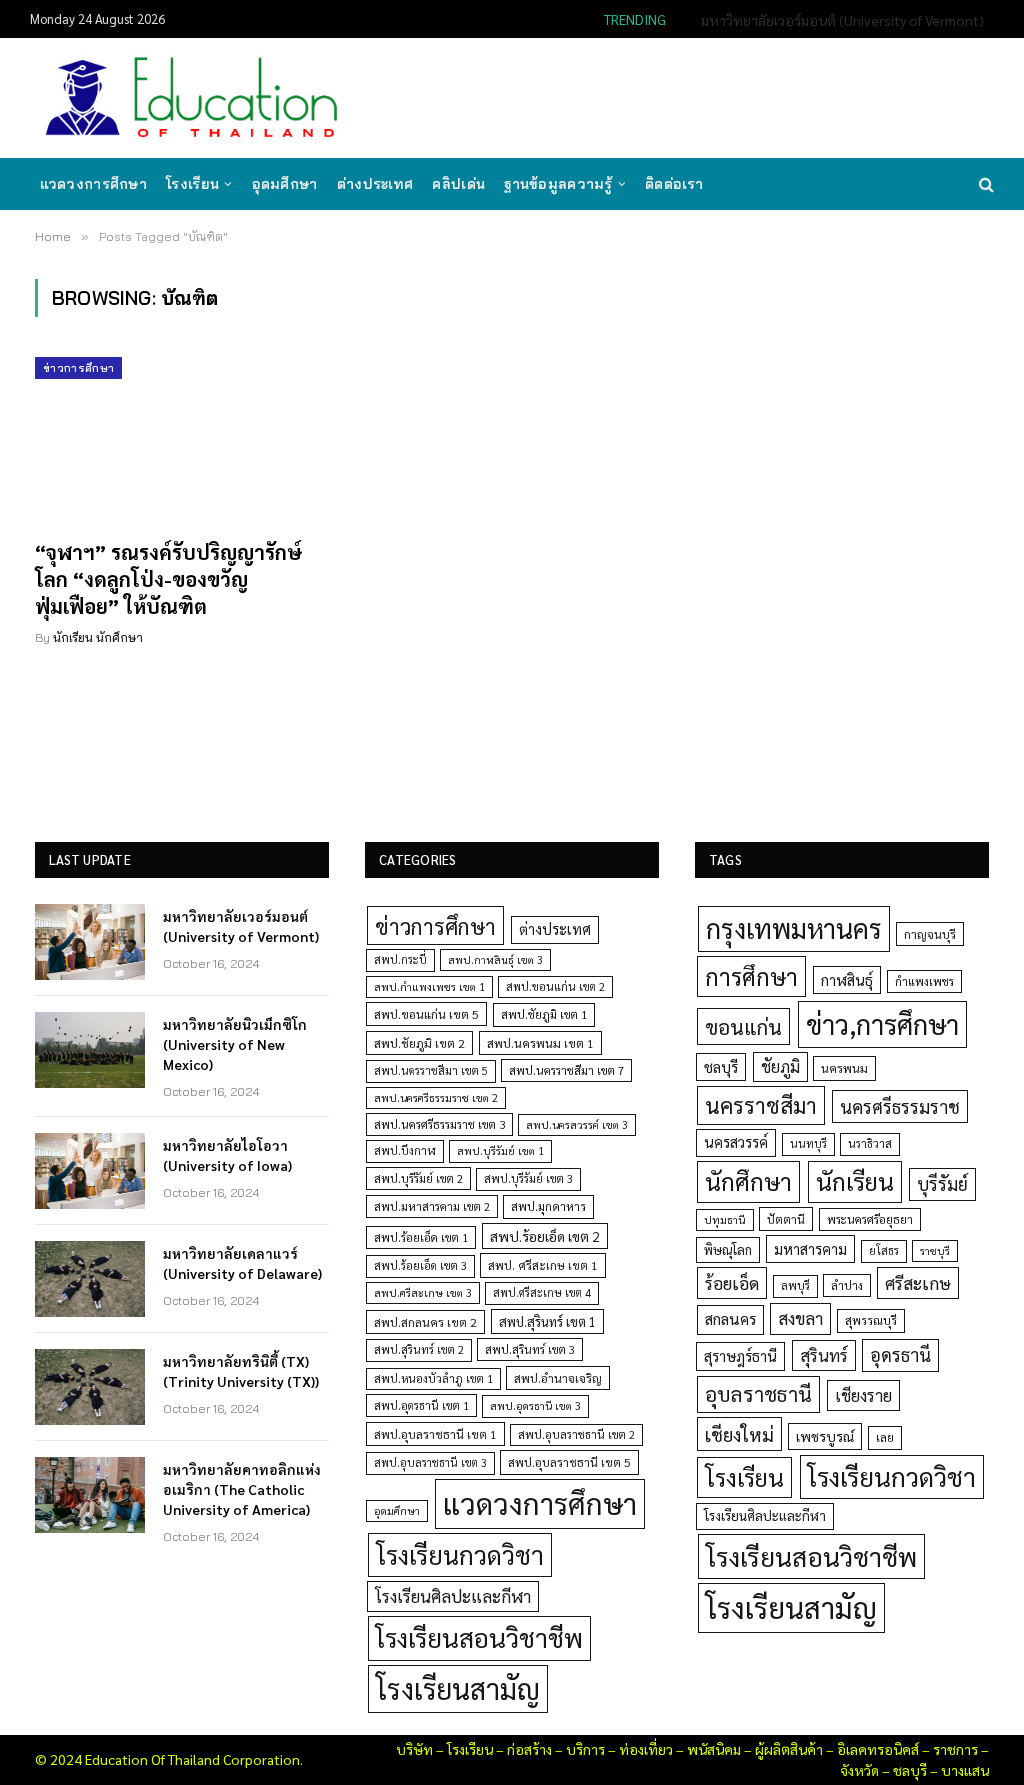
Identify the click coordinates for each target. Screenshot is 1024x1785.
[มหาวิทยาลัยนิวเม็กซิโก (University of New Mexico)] (90, 1050)
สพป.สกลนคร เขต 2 (425, 1322)
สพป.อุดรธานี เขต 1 (421, 1405)
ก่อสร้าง (529, 1749)
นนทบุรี (808, 1143)
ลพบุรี (795, 1285)
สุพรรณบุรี (871, 1320)
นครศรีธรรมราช (900, 1106)
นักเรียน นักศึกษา (98, 637)
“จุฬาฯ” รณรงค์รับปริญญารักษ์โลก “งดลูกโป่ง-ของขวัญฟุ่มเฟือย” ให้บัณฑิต (168, 579)
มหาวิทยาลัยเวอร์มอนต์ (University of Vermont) (241, 926)
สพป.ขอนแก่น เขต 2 (555, 986)
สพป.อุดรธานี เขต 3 (535, 1405)
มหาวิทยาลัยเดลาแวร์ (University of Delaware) (242, 1263)
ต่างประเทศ (375, 184)
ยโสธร (884, 1250)
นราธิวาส (870, 1143)
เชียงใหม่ (739, 1434)
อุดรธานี (900, 1354)
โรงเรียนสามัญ (458, 1688)
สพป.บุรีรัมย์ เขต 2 (418, 1178)
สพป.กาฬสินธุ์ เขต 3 (495, 959)
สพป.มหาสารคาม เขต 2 (432, 1206)
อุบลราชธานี (758, 1393)
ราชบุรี (935, 1250)
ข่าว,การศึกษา (882, 1023)
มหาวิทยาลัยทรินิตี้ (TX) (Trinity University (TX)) (241, 1371)
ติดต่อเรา (674, 184)
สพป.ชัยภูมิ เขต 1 (544, 1014)
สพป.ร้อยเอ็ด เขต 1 (421, 1237)
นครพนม (844, 1068)
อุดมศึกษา (285, 184)
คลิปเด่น (458, 184)
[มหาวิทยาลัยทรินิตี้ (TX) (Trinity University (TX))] (90, 1387)
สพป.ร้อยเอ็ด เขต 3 (420, 1265)
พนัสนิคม (714, 1749)
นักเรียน (855, 1181)
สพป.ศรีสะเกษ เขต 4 (542, 1292)
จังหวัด (859, 1770)
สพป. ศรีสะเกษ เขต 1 (543, 1265)
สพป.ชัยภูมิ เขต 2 (419, 1043)
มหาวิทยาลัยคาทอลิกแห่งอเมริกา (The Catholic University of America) (242, 1489)
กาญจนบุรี (930, 934)
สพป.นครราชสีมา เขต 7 (566, 1070)
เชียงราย (863, 1395)
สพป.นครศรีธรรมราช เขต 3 (439, 1124)
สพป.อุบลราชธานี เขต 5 (569, 1462)
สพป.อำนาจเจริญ (558, 1378)
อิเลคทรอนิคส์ (878, 1749)
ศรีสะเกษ (918, 1282)
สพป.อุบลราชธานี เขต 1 (435, 1434)
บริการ (585, 1749)
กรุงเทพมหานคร (794, 928)
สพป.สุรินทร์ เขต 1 (547, 1321)
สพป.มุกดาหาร (548, 1206)
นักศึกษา (748, 1181)
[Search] (984, 184)
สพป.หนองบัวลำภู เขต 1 (433, 1378)
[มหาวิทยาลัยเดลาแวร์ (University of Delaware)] (90, 1279)
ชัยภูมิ (780, 1066)
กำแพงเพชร (924, 981)
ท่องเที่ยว (646, 1749)
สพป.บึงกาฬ (405, 1150)
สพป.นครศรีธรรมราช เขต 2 (436, 1097)
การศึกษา (751, 976)
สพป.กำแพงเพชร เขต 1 (429, 986)
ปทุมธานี (725, 1219)
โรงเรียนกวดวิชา (460, 1554)
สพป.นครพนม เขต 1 (540, 1043)
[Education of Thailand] (192, 98)
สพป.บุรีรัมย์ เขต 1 (500, 1150)
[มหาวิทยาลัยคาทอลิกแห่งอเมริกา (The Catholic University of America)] (90, 1495)
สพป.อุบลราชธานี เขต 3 (430, 1462)
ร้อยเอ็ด (732, 1282)
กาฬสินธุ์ (847, 979)
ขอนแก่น (743, 1026)
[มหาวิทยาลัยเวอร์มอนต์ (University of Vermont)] (90, 942)
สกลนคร (730, 1319)
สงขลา (800, 1318)
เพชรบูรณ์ (825, 1436)
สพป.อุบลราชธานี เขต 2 (576, 1434)
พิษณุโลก (728, 1249)
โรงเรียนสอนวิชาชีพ (479, 1637)
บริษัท (414, 1749)
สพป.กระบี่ (400, 959)
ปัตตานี (786, 1219)
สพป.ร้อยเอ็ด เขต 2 (545, 1236)
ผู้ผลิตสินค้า (789, 1749)
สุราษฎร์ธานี (740, 1355)
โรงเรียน (192, 184)
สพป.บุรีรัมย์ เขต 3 (528, 1178)
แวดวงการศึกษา (93, 184)
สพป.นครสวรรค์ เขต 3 (577, 1124)
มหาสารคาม (810, 1248)
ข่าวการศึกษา (78, 368)
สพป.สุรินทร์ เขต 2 (419, 1349)
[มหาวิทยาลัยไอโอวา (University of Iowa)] (90, 1171)
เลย (885, 1437)
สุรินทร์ (824, 1355)
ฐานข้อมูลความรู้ (558, 184)
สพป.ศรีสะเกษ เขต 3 (423, 1292)
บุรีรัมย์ (942, 1183)
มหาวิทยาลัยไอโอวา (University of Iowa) (227, 1155)
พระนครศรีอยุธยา (870, 1219)
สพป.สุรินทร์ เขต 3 (530, 1349)
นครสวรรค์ (736, 1142)
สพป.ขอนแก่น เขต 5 (426, 1014)
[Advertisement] (628, 96)
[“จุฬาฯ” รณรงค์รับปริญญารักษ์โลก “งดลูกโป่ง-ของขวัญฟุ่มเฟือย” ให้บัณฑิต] (182, 439)
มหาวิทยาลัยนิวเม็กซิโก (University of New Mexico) (835, 20)
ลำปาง (847, 1285)
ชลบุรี (721, 1066)
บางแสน (965, 1770)
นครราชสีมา (761, 1105)
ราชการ (955, 1749)
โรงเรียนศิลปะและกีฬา (453, 1596)
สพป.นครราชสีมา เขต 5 (431, 1070)
